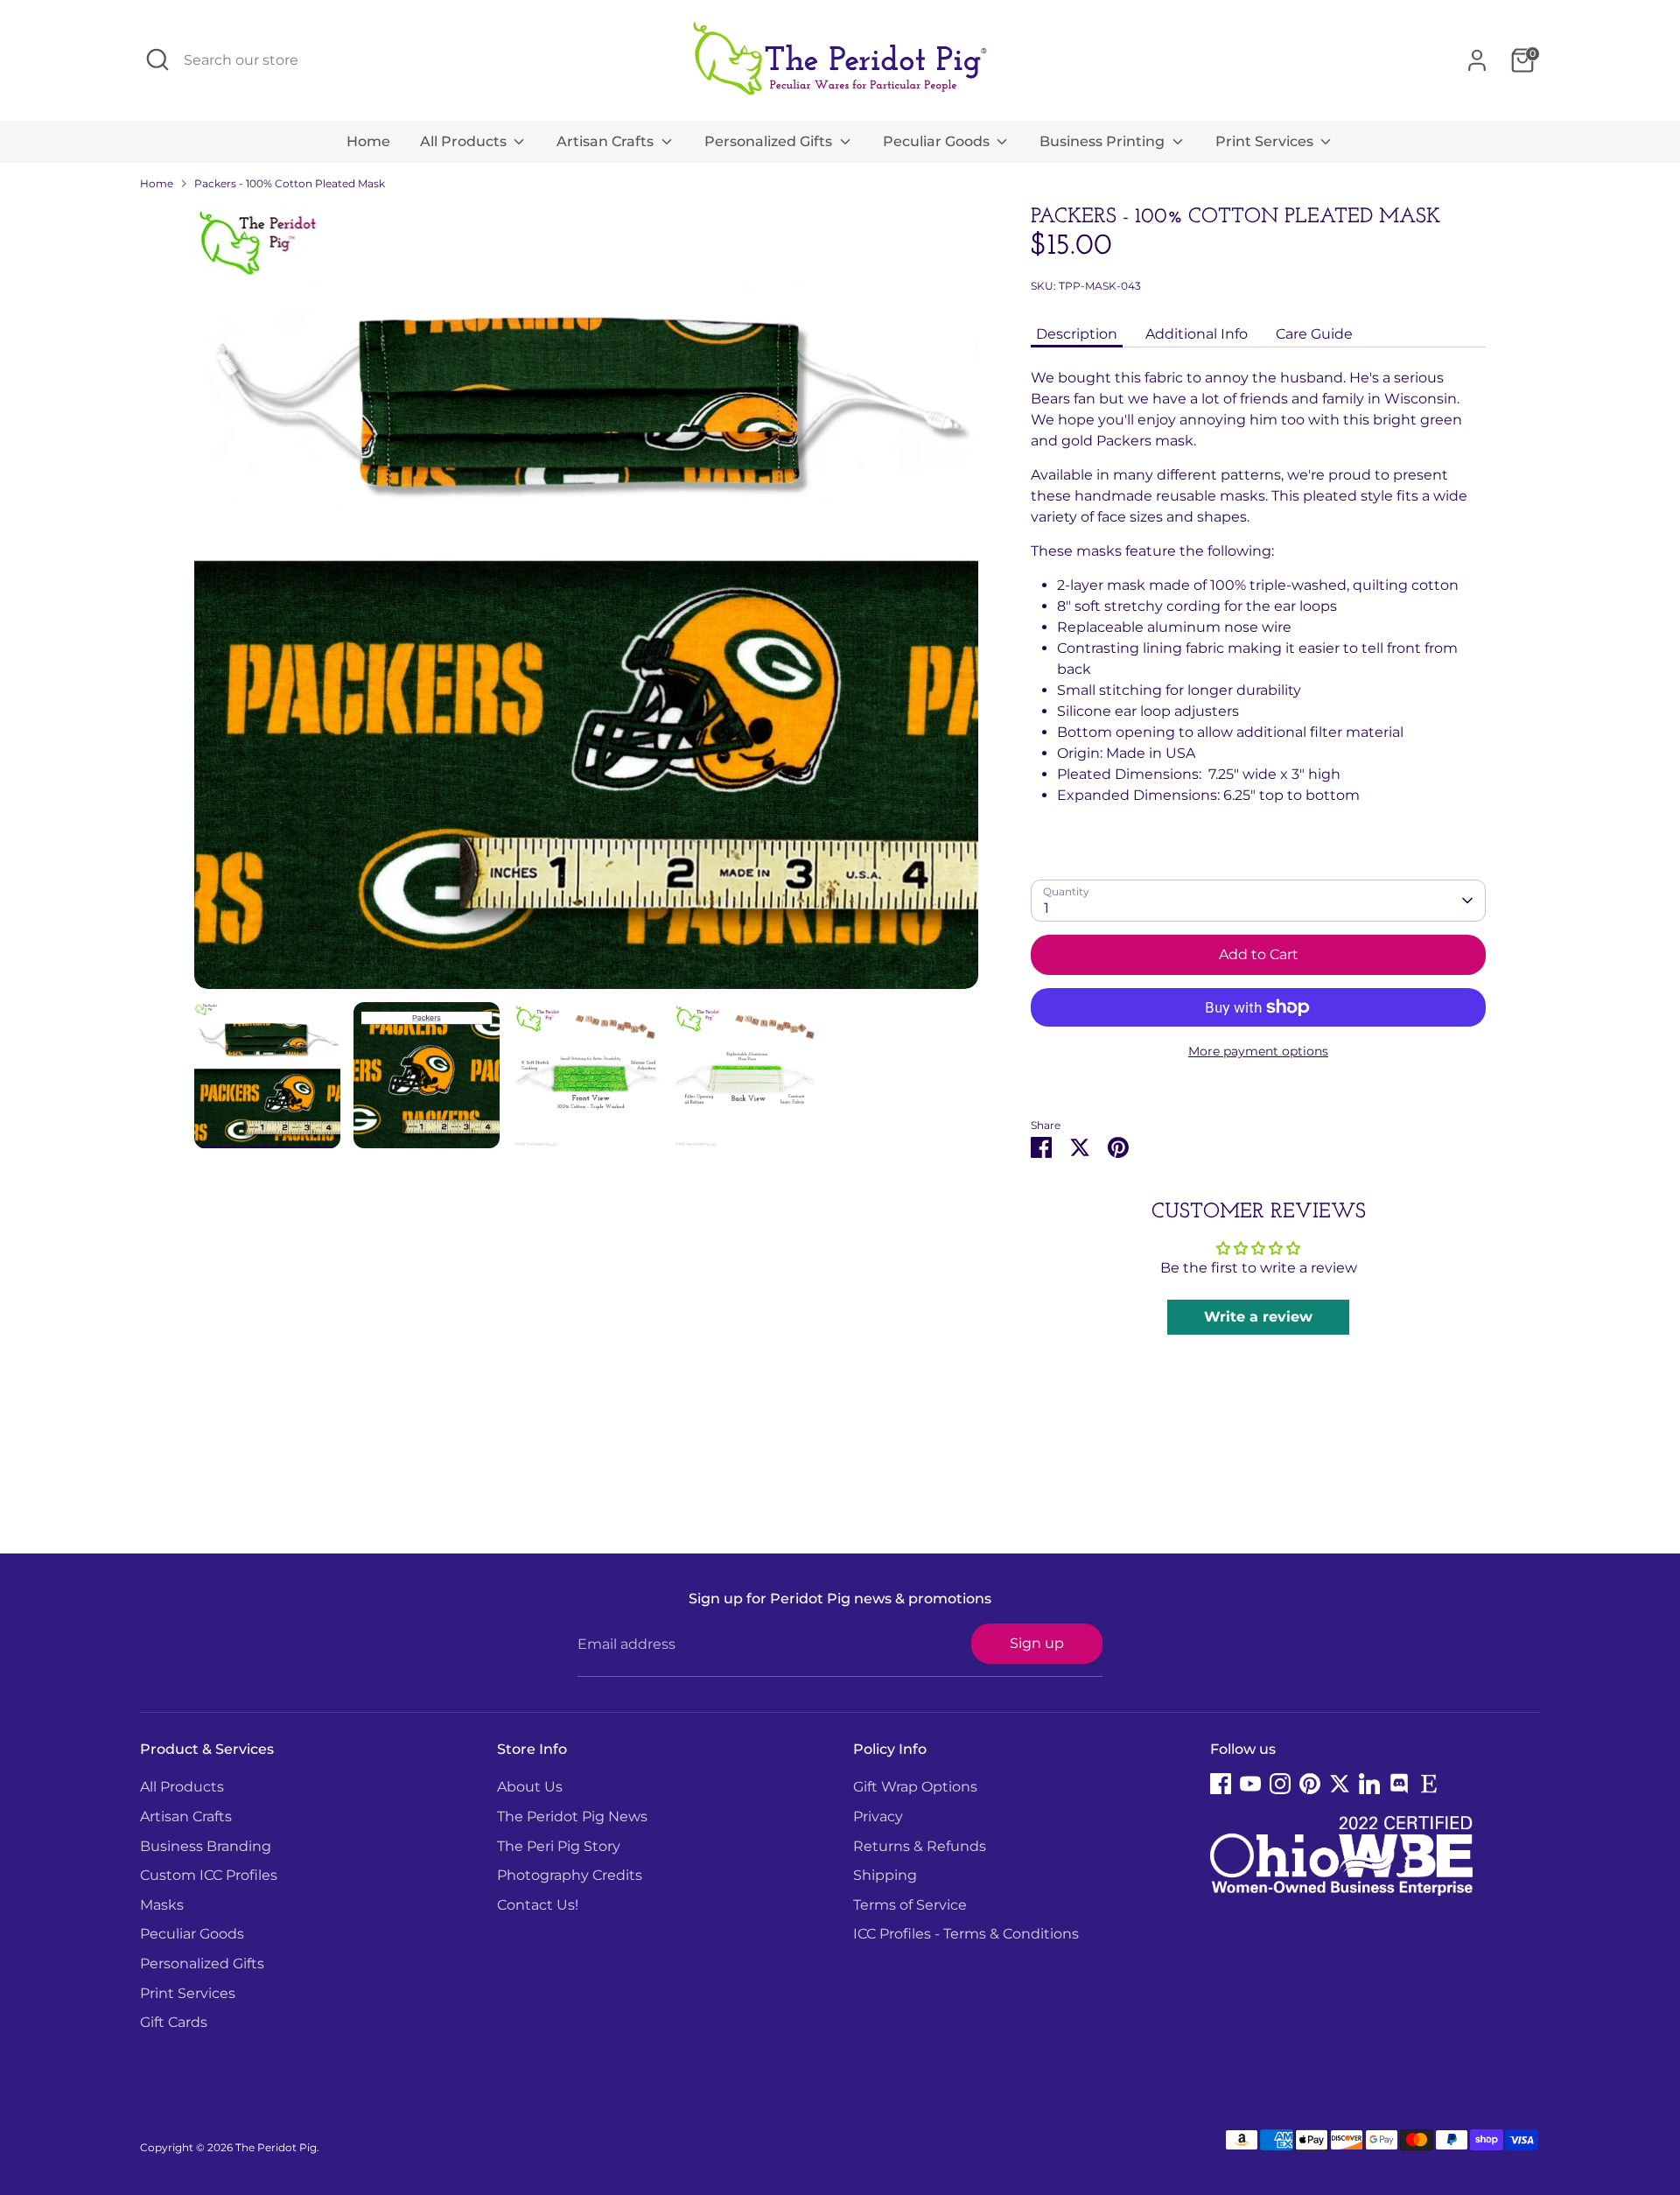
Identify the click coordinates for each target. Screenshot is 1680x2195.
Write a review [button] (1258, 1317)
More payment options (1258, 1051)
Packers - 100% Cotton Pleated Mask (290, 183)
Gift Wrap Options (915, 1787)
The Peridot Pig (276, 2147)
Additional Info (1197, 334)
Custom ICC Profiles (209, 1875)
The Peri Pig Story (559, 1846)
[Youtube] (1250, 1784)
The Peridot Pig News (572, 1816)
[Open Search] (157, 60)
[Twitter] (1340, 1784)
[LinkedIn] (1369, 1784)
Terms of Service (910, 1905)
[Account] (1477, 60)
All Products (465, 141)
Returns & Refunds (920, 1846)
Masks (162, 1905)
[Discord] (1399, 1784)
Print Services (1266, 141)
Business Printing (1104, 141)
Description (1077, 334)
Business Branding (206, 1846)
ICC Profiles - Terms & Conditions (966, 1934)
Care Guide (1314, 334)
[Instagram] (1280, 1784)
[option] (586, 603)
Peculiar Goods (938, 141)
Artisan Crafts (607, 141)
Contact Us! (538, 1905)
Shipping (885, 1875)
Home (368, 141)
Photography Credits (570, 1875)
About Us (530, 1787)
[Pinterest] (1310, 1784)
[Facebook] (1221, 1784)
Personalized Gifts (770, 141)
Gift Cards (174, 2022)
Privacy (878, 1816)
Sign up (1037, 1643)
